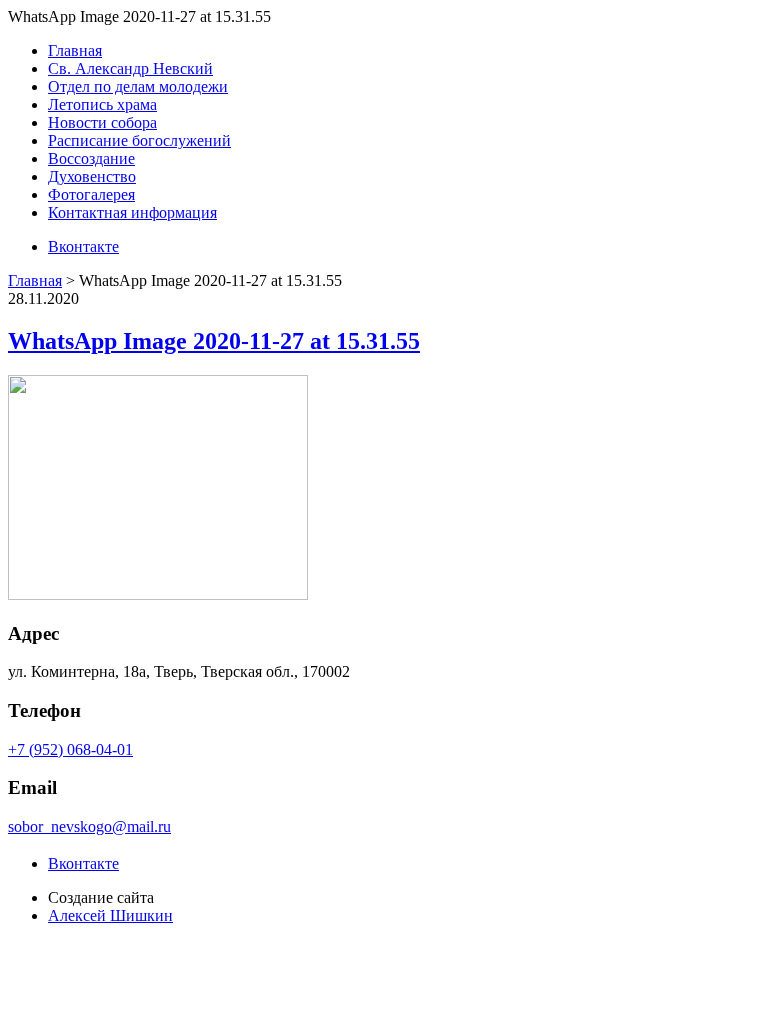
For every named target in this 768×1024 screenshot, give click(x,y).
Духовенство (92, 176)
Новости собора (102, 122)
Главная (75, 50)
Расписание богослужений (139, 140)
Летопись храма (102, 104)
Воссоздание (91, 158)
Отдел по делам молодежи (138, 86)
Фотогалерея (91, 194)
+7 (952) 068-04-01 (70, 749)
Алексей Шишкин (110, 915)
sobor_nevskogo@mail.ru (89, 826)
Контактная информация (132, 212)
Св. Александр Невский (130, 68)
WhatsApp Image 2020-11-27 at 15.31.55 (214, 341)
